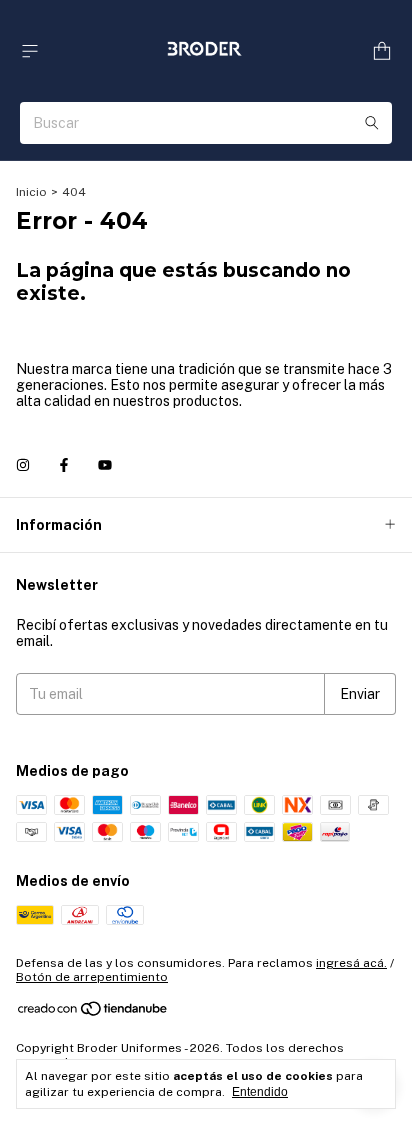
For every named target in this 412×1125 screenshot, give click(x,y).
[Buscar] (372, 123)
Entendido (260, 1092)
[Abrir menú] (30, 51)
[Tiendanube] (93, 1013)
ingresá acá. (351, 963)
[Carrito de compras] (382, 51)
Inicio (31, 192)
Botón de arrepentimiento (92, 977)
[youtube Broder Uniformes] (105, 465)
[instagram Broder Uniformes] (23, 465)
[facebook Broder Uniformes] (64, 465)
